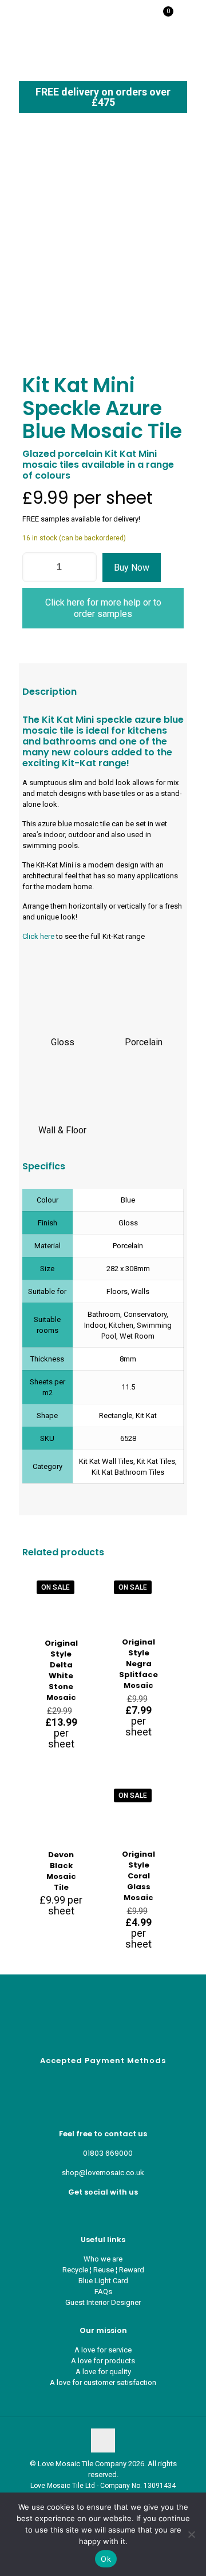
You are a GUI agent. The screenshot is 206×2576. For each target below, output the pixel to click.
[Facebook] (94, 2211)
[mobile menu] (191, 17)
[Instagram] (112, 2211)
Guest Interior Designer (103, 2302)
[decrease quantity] (35, 567)
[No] (192, 2534)
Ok (106, 2559)
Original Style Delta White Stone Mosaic (61, 1670)
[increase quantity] (84, 567)
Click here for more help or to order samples (103, 608)
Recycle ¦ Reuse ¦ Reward (103, 2270)
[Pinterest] (103, 2211)
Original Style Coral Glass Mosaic (138, 1876)
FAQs (103, 2292)
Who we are (103, 2259)
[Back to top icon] (103, 2440)
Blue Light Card (103, 2281)
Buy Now (132, 568)
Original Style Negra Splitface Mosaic (138, 1664)
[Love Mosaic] (47, 17)
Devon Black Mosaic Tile (61, 1871)
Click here (38, 936)
